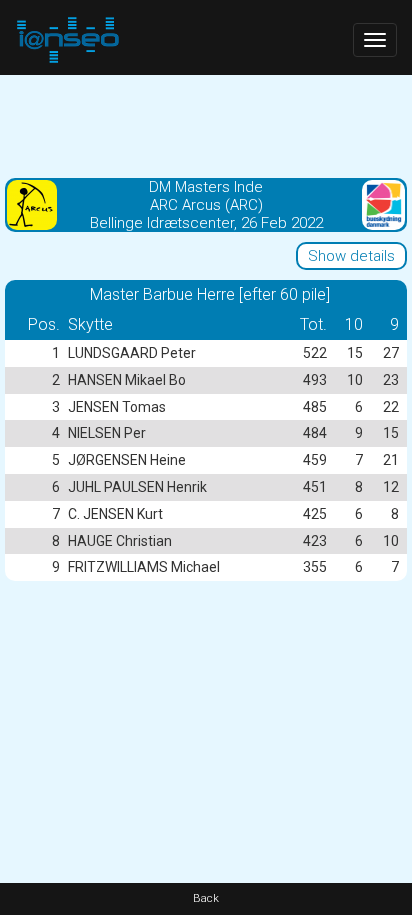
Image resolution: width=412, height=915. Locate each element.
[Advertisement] (206, 125)
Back (206, 898)
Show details (351, 256)
